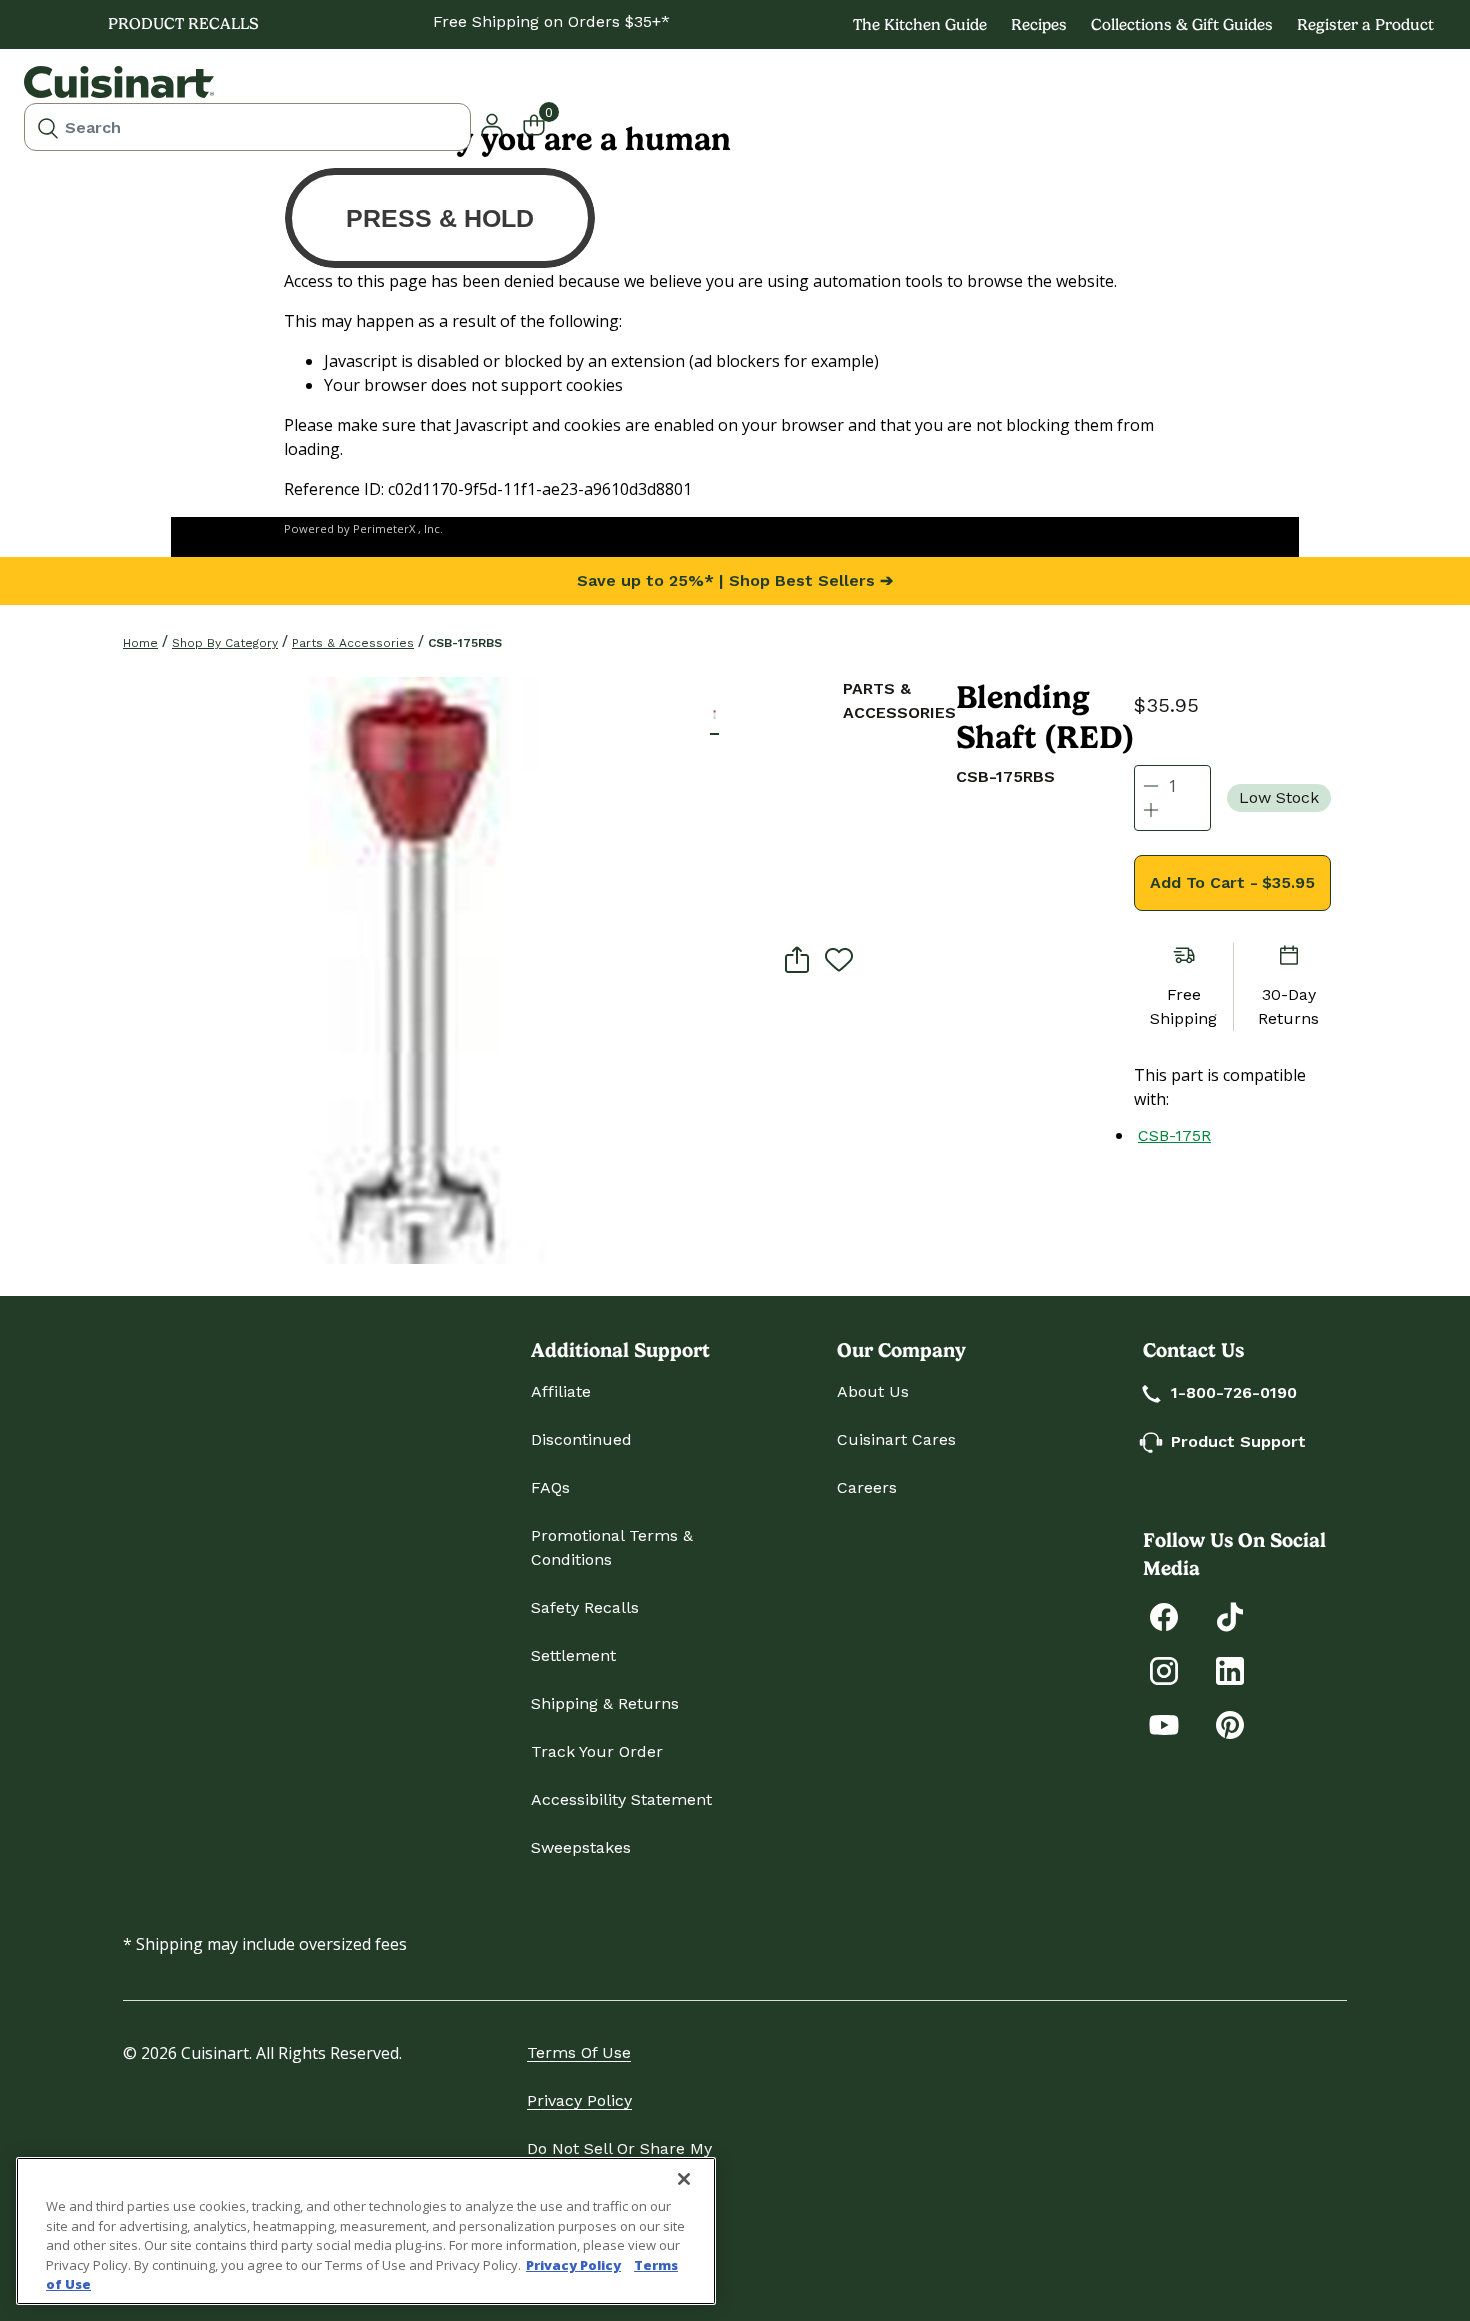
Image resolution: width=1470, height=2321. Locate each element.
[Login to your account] (492, 123)
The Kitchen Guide (920, 24)
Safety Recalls (585, 1607)
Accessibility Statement (621, 1799)
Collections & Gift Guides (1182, 24)
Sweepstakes (581, 1847)
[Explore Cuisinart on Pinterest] (1230, 1723)
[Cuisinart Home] (119, 82)
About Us (873, 1391)
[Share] (797, 959)
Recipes (1039, 24)
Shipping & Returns (605, 1703)
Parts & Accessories (353, 643)
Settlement (573, 1655)
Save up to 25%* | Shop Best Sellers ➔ (735, 580)
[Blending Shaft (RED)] (416, 970)
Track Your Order (597, 1751)
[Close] (684, 2179)
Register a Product (1365, 24)
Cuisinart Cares (896, 1439)
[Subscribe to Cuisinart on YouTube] (1164, 1723)
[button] (714, 714)
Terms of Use (579, 2052)
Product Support (1238, 1441)
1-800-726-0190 (1234, 1392)
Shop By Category (225, 643)
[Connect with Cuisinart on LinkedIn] (1230, 1669)
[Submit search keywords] (48, 127)
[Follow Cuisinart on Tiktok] (1230, 1615)
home (140, 643)
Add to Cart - (1232, 882)
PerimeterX (384, 528)
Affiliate (561, 1391)
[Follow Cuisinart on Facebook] (1164, 1615)
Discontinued (581, 1439)
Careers (867, 1487)
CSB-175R (1174, 1135)
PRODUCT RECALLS (183, 23)
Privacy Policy (579, 2100)
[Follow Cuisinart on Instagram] (1164, 1669)
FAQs (550, 1487)
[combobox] (247, 127)
